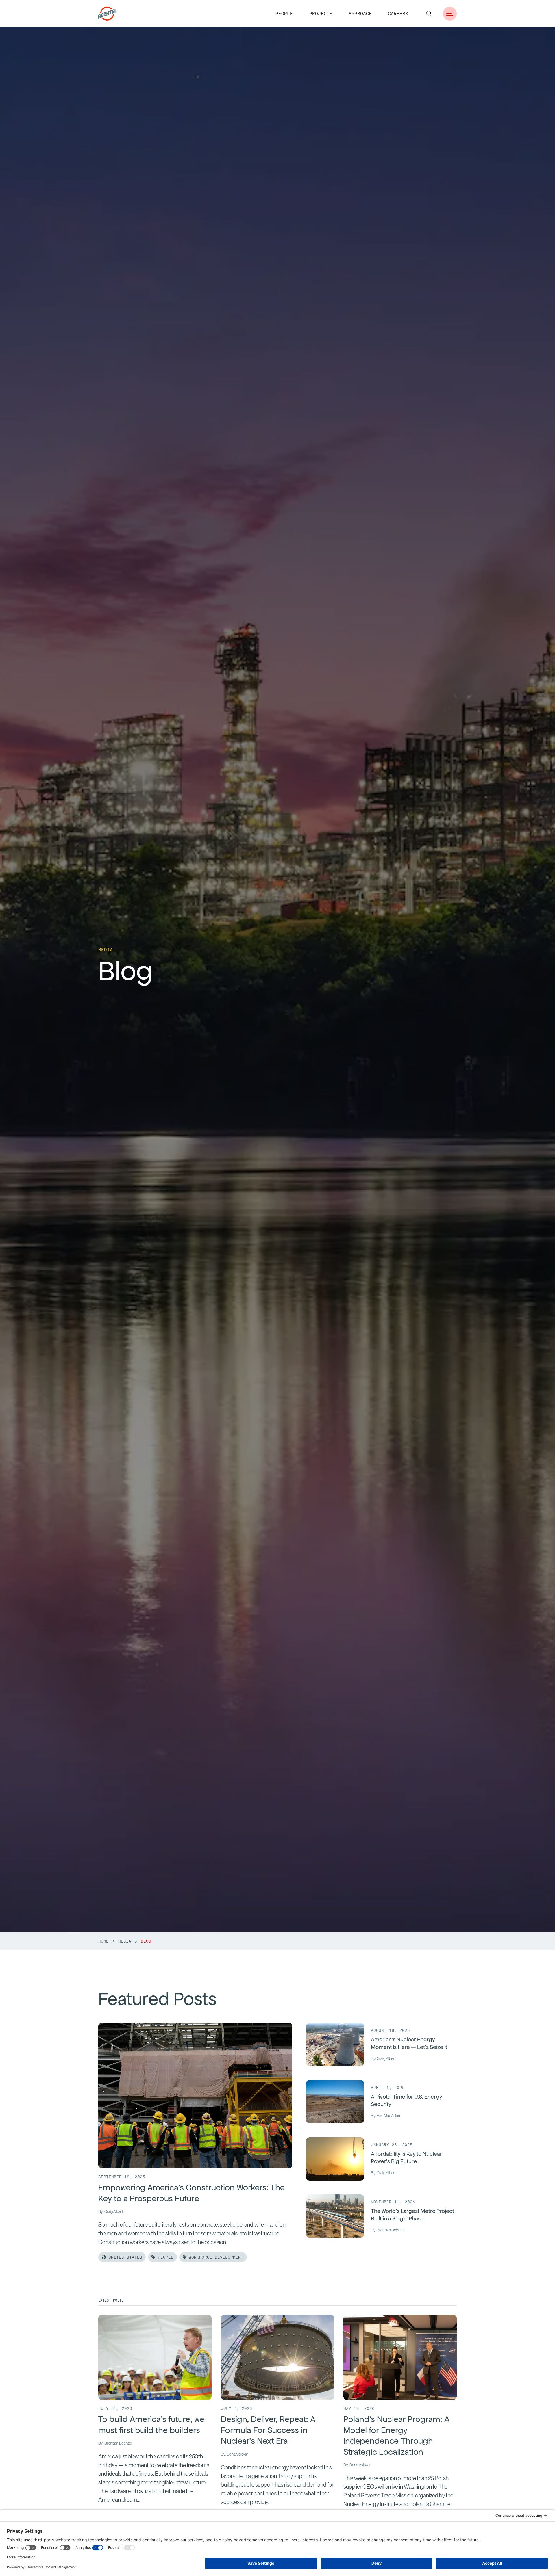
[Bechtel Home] (108, 14)
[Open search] (429, 14)
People (284, 14)
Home (103, 1941)
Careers (398, 14)
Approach (360, 14)
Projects (321, 14)
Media (125, 1941)
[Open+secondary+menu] (450, 14)
